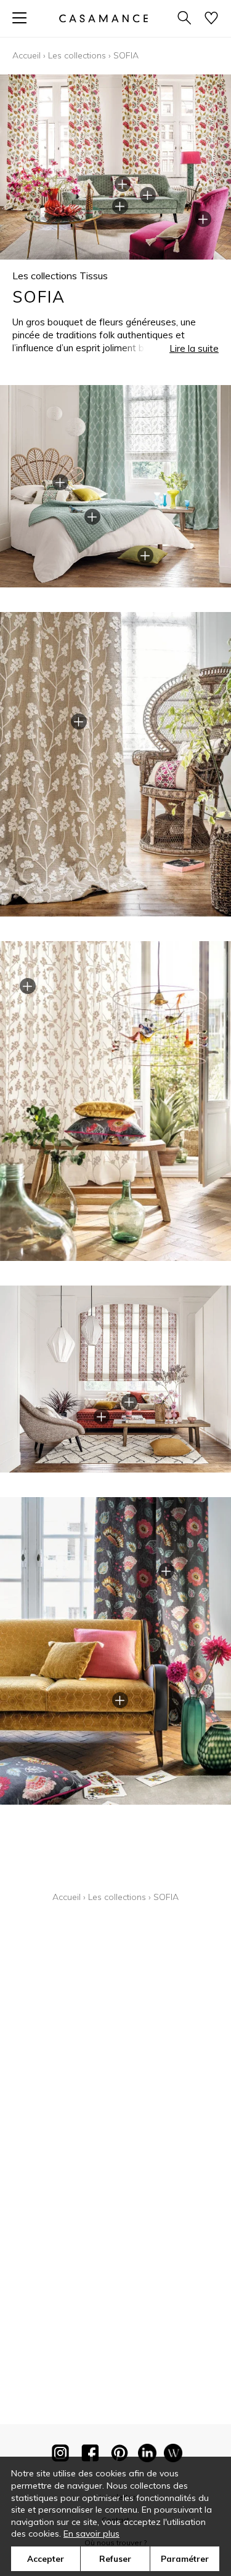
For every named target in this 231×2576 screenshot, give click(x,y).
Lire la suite (194, 348)
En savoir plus (91, 2534)
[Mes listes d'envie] (211, 19)
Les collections (77, 55)
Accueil (26, 55)
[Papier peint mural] (173, 2455)
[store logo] (103, 18)
